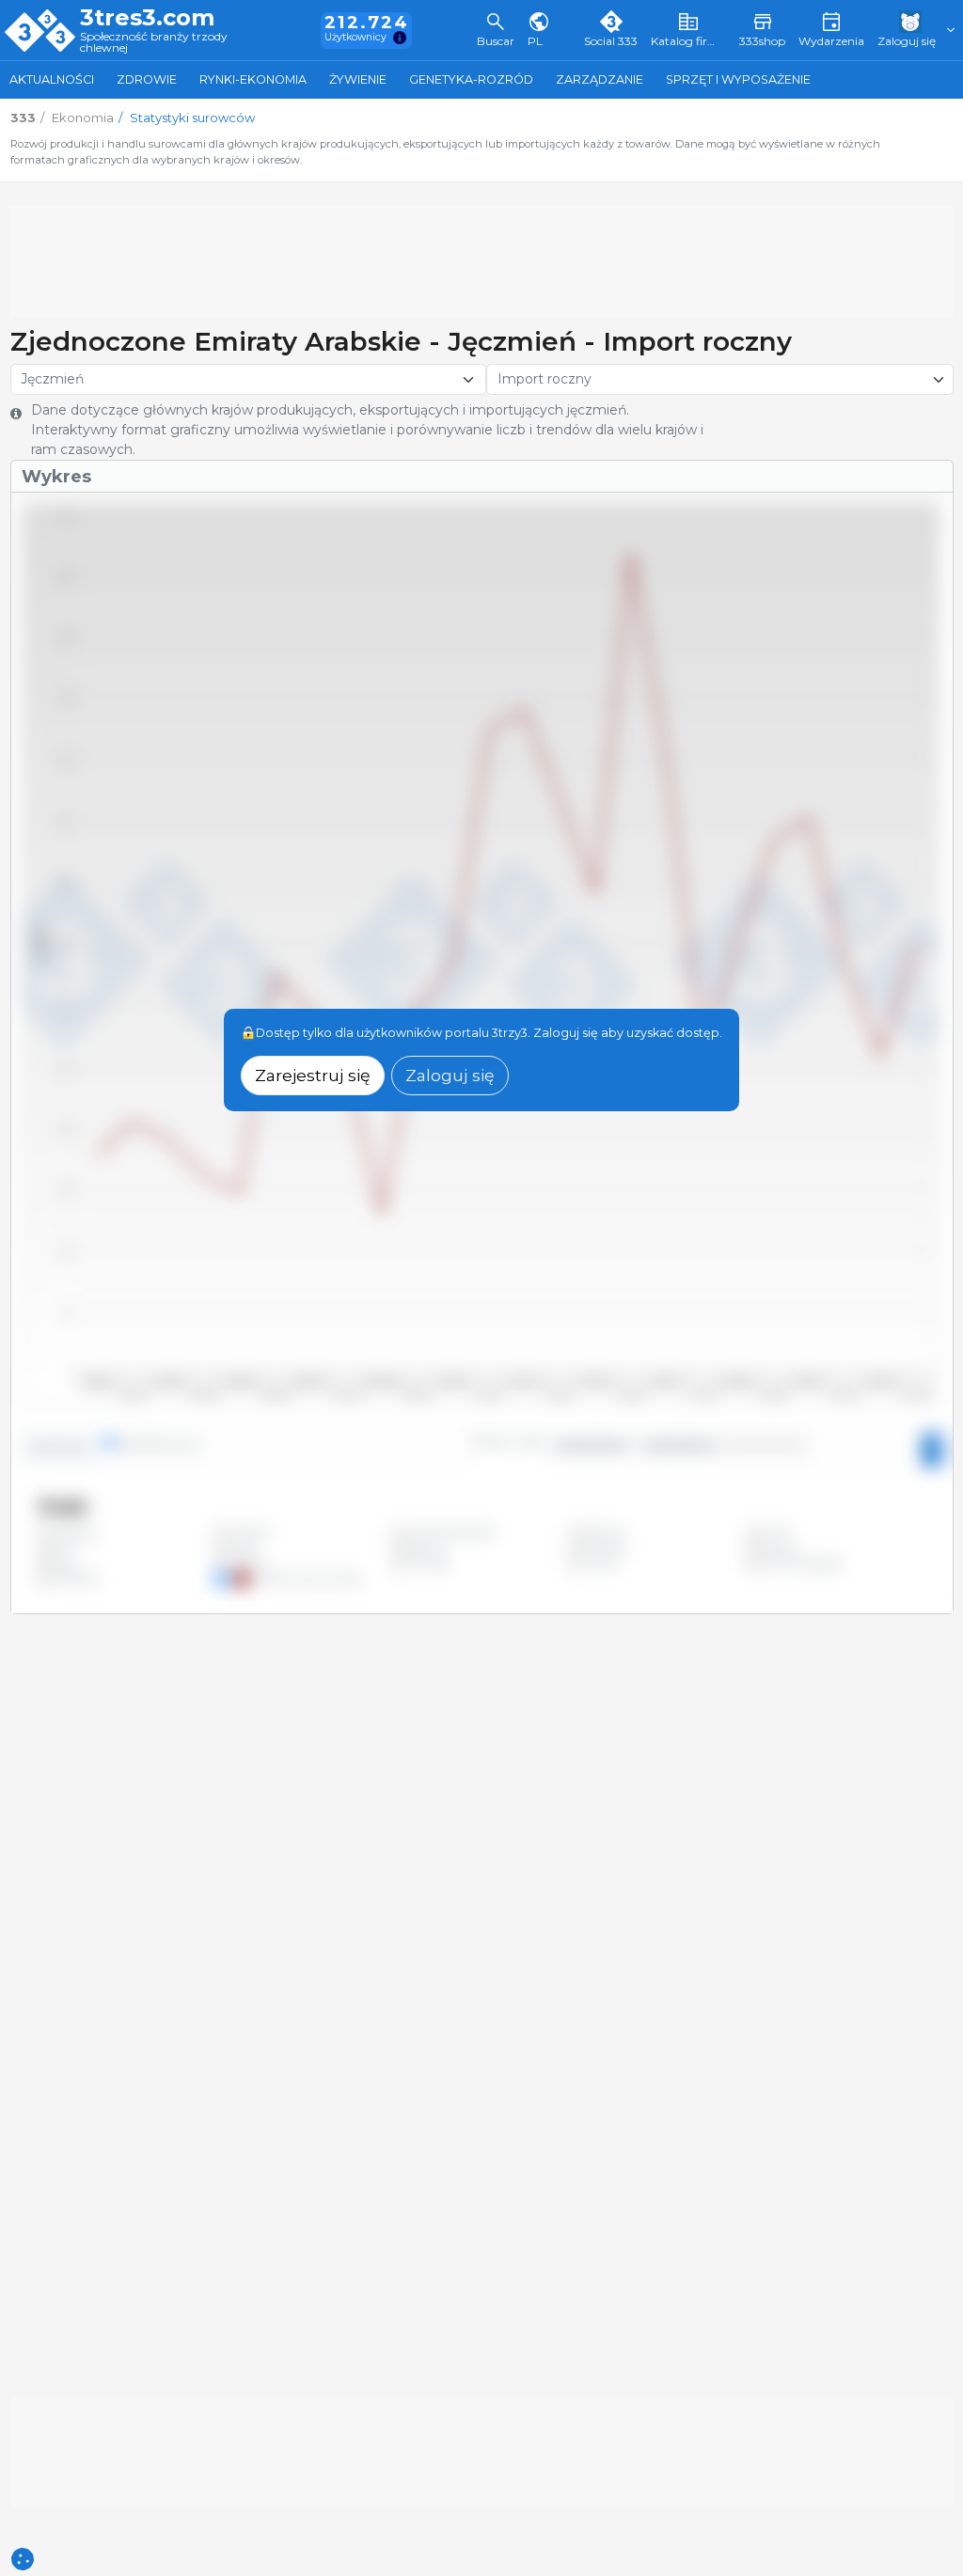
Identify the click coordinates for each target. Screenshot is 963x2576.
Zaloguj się (450, 1075)
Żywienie (358, 79)
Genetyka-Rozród (471, 79)
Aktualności (52, 79)
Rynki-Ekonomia (253, 79)
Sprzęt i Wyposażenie (738, 79)
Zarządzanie (600, 79)
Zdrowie (147, 79)
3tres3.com (147, 18)
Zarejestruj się (313, 1075)
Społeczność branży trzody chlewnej (154, 43)
